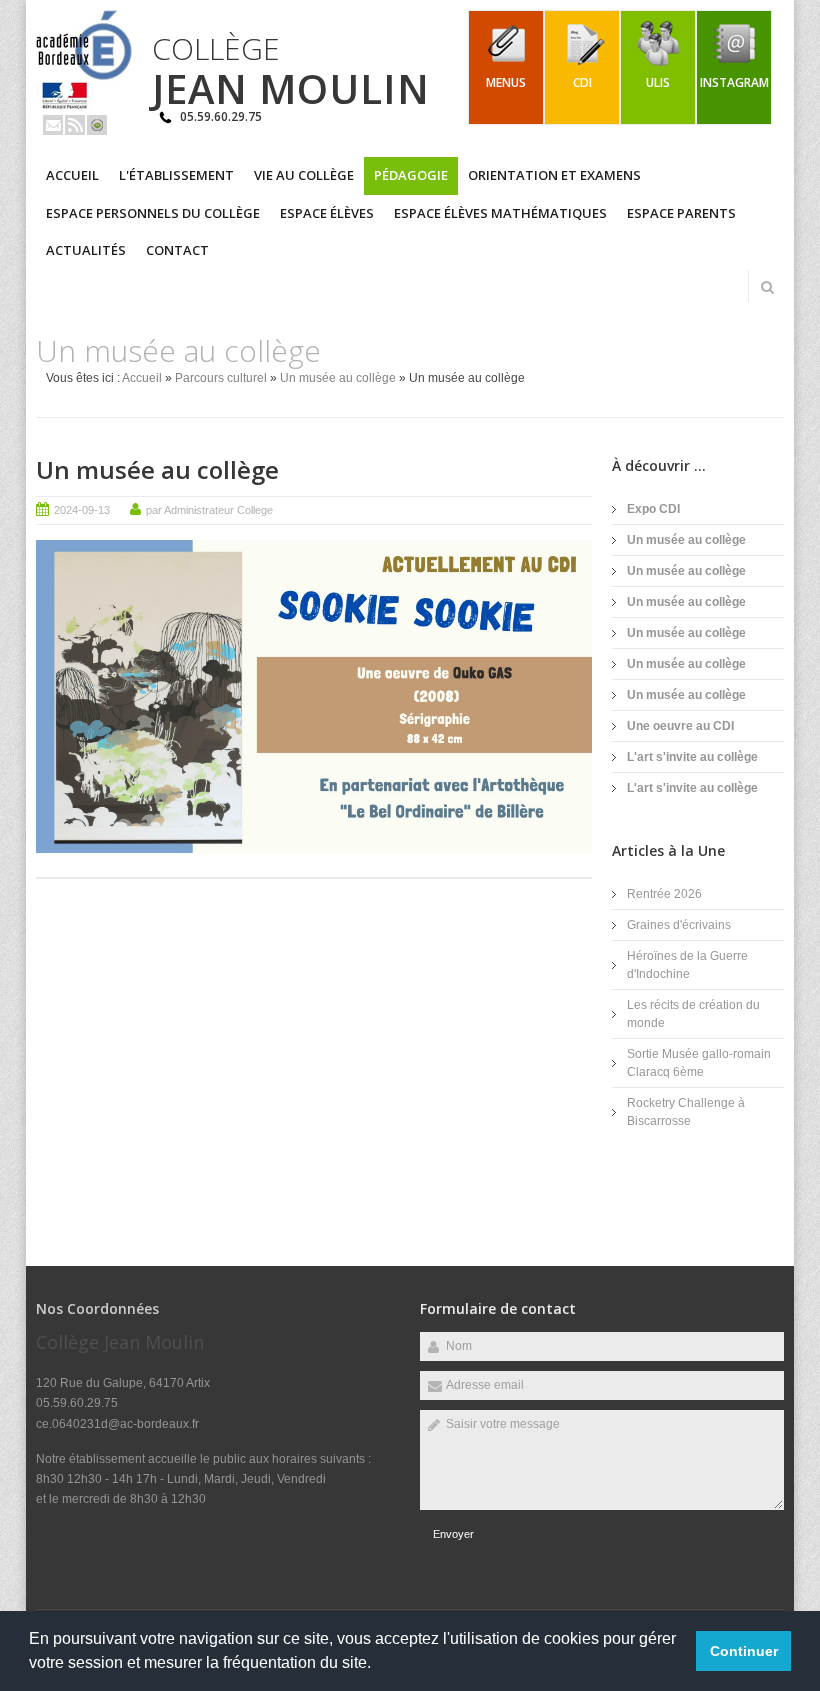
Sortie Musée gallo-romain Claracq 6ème (699, 1063)
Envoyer (453, 1534)
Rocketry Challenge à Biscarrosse (686, 1112)
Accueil (72, 175)
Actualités (86, 250)
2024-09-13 (82, 510)
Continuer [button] (744, 1651)
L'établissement (176, 175)
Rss (75, 125)
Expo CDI (653, 509)
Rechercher (767, 287)
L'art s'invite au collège (692, 757)
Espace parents (681, 213)
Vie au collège (304, 175)
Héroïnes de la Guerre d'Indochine (687, 965)
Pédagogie (411, 175)
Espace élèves (327, 213)
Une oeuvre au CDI (680, 726)
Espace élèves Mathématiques (500, 213)
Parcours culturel (221, 378)
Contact (177, 250)
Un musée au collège (338, 378)
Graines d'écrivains (679, 925)
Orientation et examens (554, 175)
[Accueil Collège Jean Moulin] (84, 106)
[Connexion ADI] (97, 125)
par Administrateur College (209, 510)
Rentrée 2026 (664, 894)
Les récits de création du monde (693, 1014)
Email (53, 125)
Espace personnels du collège (153, 213)
